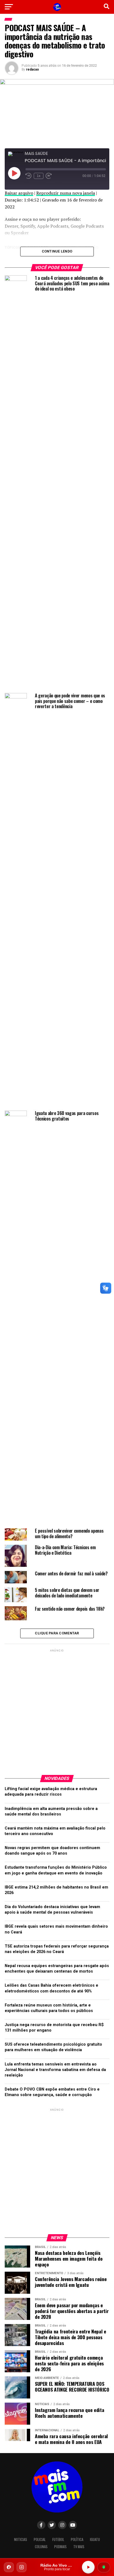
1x (39, 176)
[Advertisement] (57, 1710)
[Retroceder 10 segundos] (28, 176)
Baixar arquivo (19, 193)
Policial (40, 2539)
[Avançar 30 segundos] (49, 176)
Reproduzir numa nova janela (66, 193)
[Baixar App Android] (104, 2567)
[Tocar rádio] (88, 2567)
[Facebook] (9, 2567)
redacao (33, 69)
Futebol (58, 2539)
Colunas (41, 2547)
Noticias (21, 2539)
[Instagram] (22, 2567)
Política (77, 2539)
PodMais (60, 2547)
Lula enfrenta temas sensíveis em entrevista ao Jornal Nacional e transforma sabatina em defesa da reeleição (55, 2070)
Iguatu (95, 2539)
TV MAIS (79, 2547)
